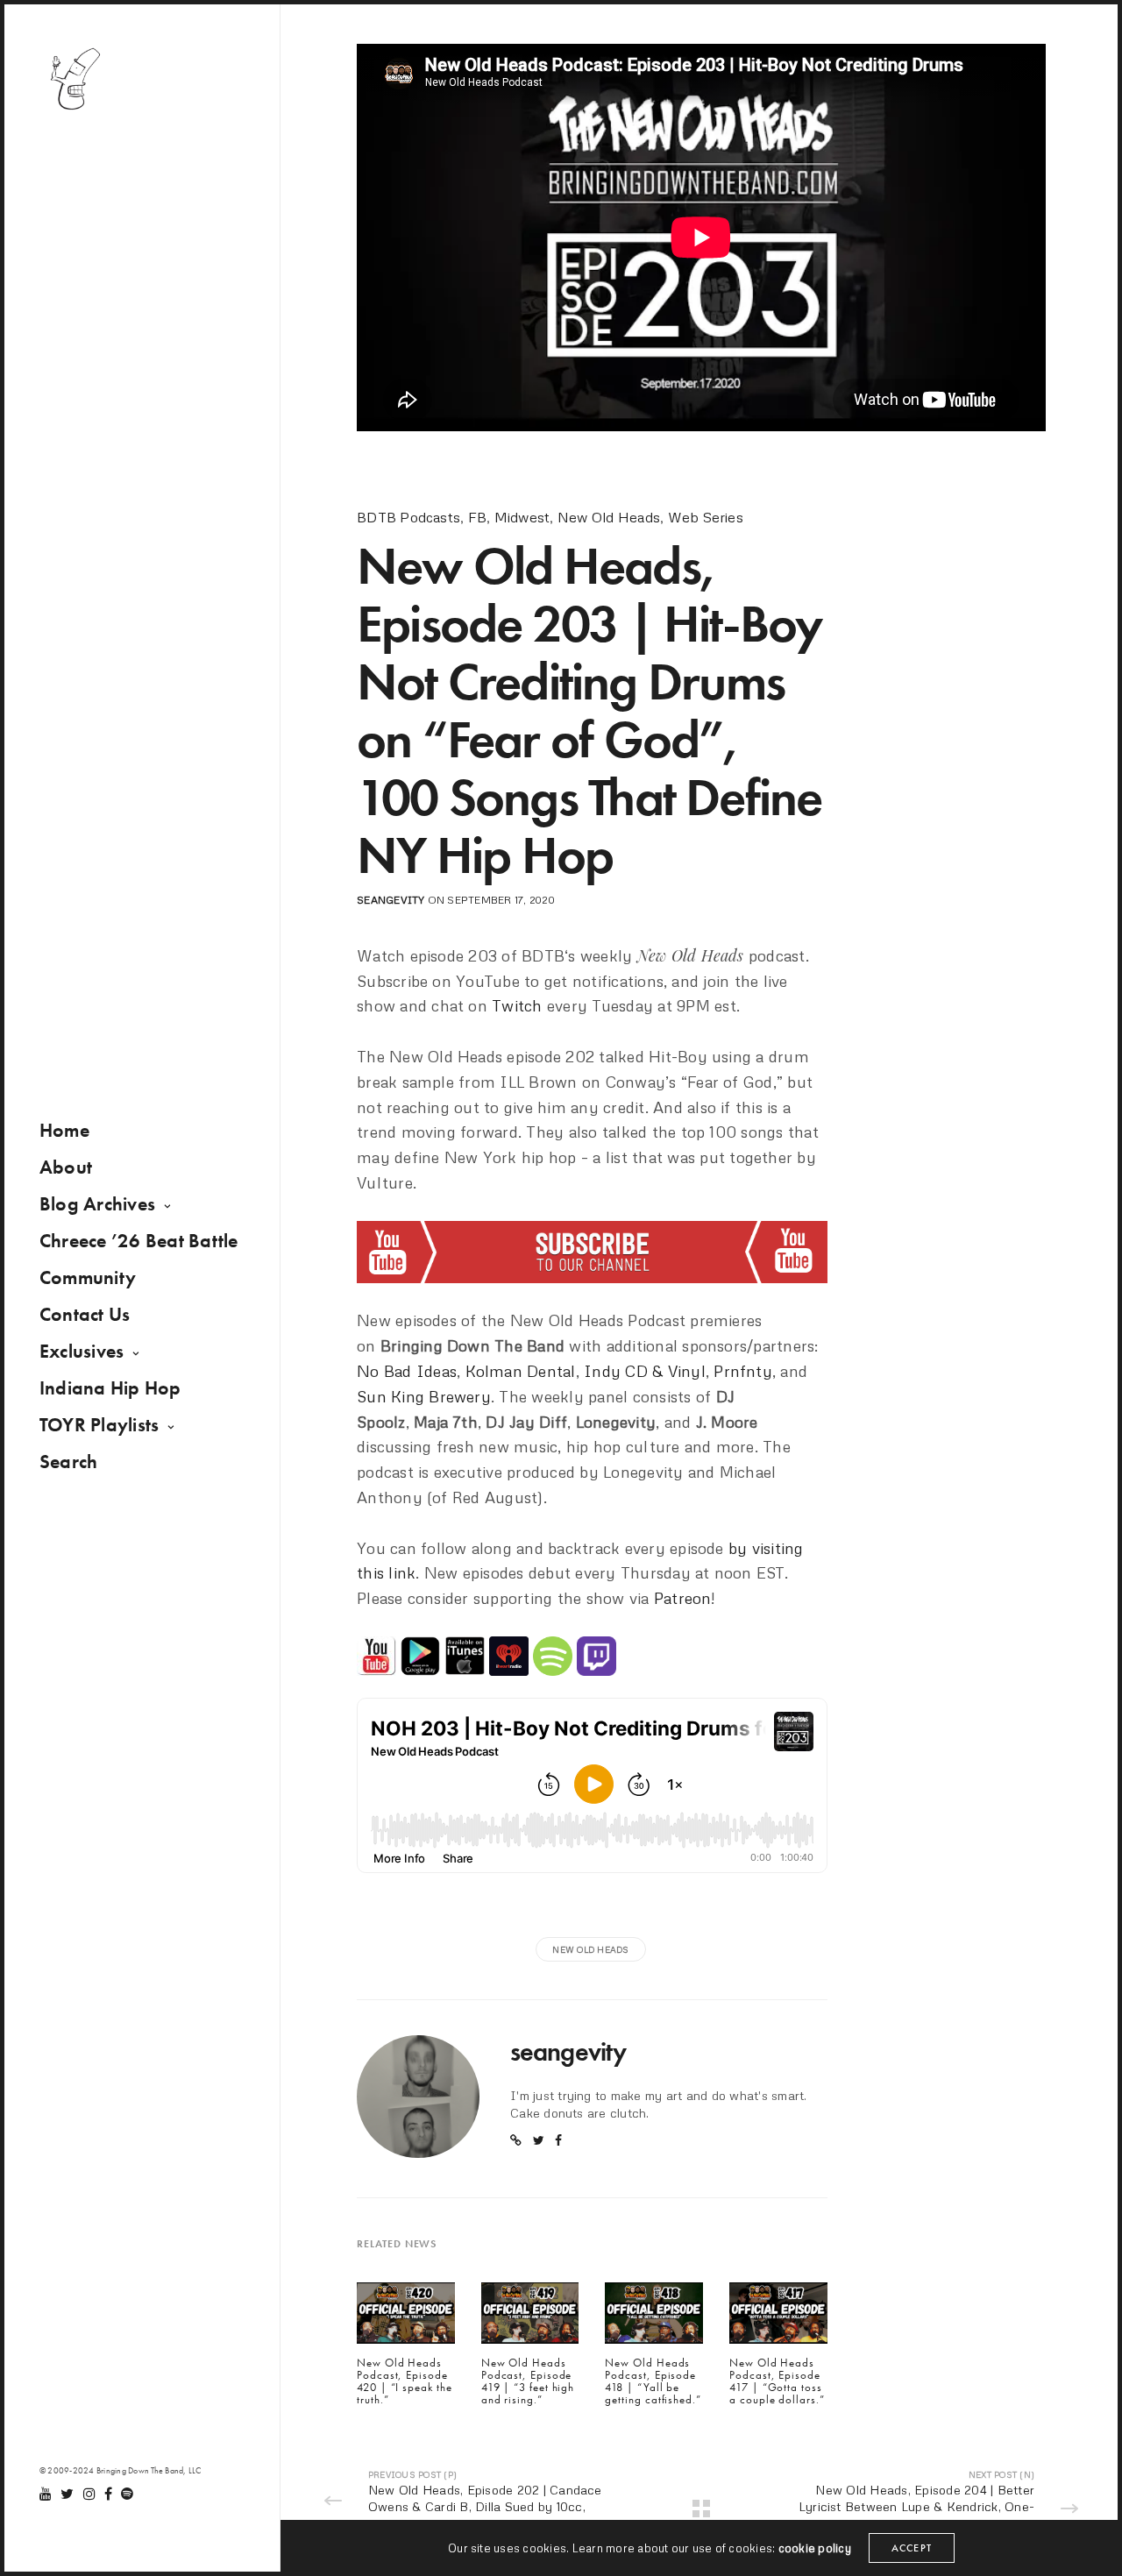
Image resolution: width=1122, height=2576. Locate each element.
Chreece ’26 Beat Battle (139, 1241)
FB (477, 517)
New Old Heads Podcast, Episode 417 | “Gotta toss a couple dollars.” (777, 2382)
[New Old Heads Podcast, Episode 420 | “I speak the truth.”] (406, 2317)
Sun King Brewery (424, 1396)
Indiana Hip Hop (110, 1388)
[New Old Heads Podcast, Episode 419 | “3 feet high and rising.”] (530, 2317)
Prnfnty (743, 1371)
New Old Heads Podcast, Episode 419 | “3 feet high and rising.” (528, 2382)
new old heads (590, 1949)
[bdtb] (75, 79)
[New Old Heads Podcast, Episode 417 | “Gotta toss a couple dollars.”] (778, 2317)
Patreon (683, 1598)
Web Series (706, 517)
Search (68, 1462)
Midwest (522, 517)
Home (64, 1130)
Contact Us (85, 1314)
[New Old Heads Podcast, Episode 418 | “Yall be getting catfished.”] (654, 2317)
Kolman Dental (521, 1371)
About (66, 1167)
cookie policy (815, 2548)
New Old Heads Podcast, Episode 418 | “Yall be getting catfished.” (653, 2382)
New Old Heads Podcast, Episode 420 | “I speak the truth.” (404, 2382)
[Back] (701, 2509)
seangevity (391, 900)
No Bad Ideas (407, 1371)
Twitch (517, 1005)
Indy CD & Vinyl (645, 1371)
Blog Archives (97, 1204)
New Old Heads (609, 517)
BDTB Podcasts (408, 517)
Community (88, 1277)
